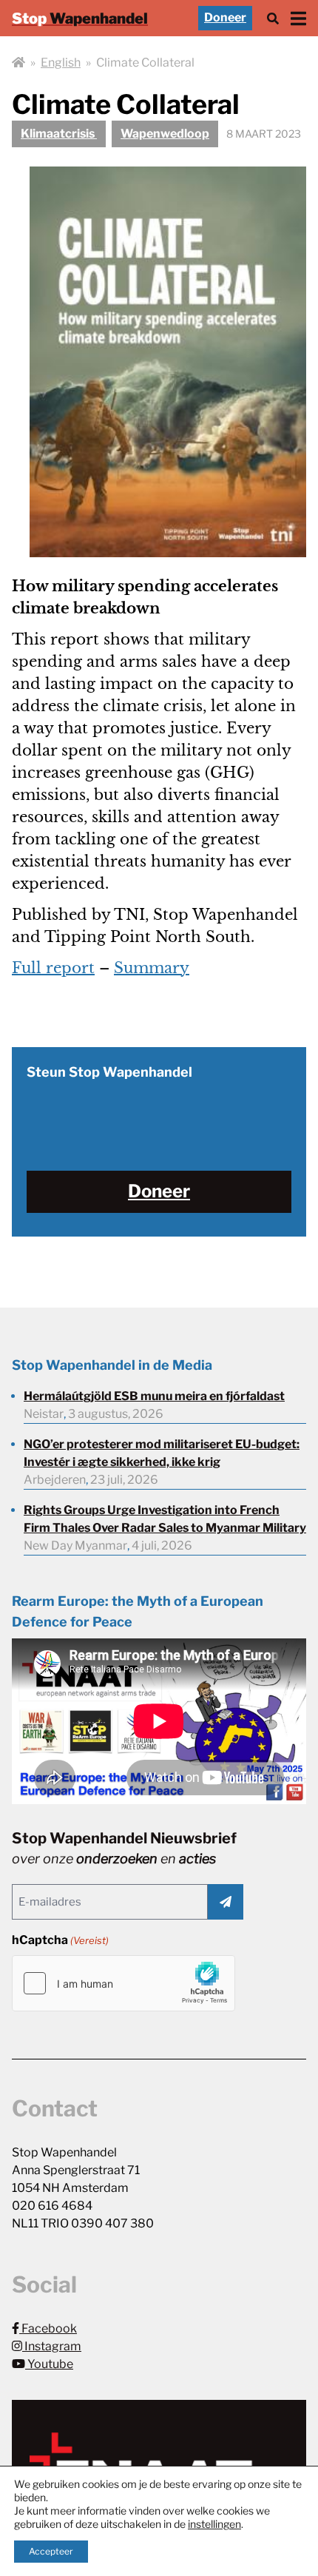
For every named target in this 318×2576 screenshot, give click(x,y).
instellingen (214, 2524)
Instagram (52, 2346)
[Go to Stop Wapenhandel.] (18, 63)
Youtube (49, 2364)
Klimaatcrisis (59, 134)
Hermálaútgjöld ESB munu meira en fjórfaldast (154, 1396)
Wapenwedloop (165, 134)
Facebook (48, 2328)
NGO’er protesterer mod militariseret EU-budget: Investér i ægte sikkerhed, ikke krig (162, 1453)
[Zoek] (273, 18)
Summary (152, 968)
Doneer (225, 17)
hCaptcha (60, 1940)
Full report (53, 968)
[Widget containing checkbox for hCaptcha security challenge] (124, 1983)
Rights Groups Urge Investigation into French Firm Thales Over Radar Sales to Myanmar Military (165, 1519)
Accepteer (51, 2551)
